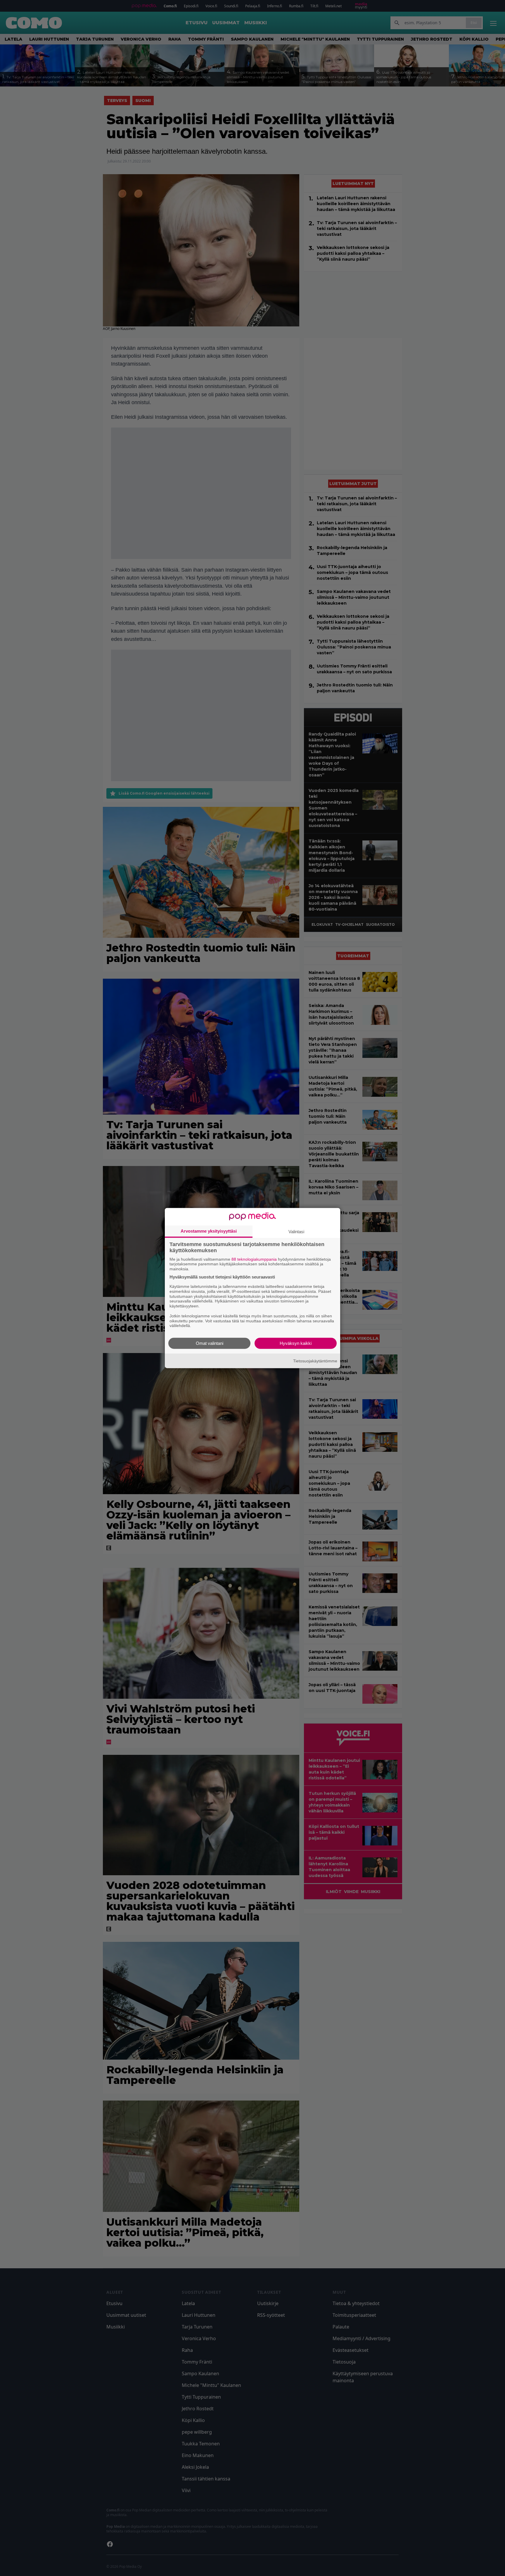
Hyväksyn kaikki (296, 1343)
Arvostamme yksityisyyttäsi (209, 1231)
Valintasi (296, 1231)
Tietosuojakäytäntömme (315, 1361)
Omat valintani (210, 1343)
